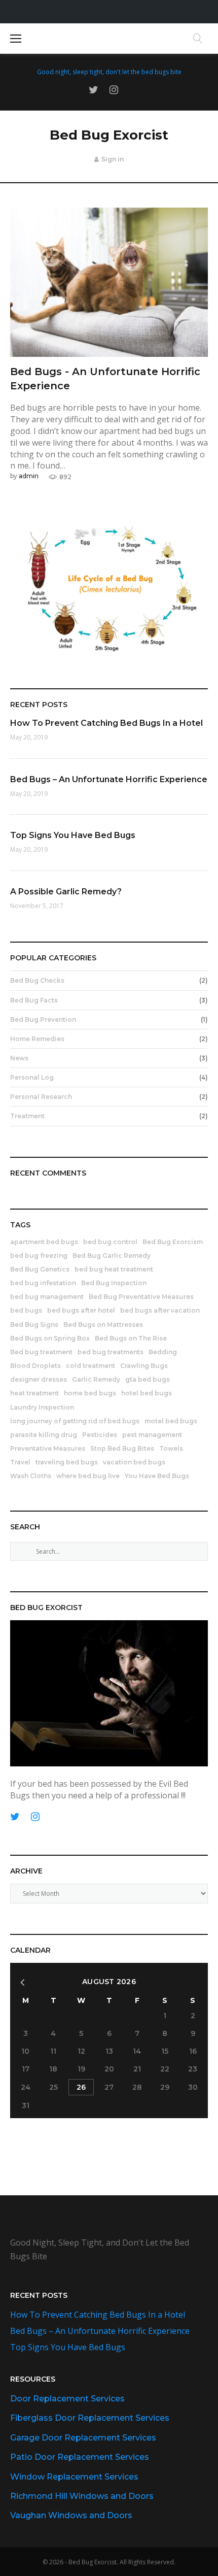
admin (29, 476)
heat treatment (34, 1393)
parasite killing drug (44, 1435)
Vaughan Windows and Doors (71, 2515)
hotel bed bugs (147, 1393)
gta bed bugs (148, 1379)
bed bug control (110, 1242)
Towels (171, 1448)
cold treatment (90, 1366)
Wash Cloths (31, 1476)
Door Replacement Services (67, 2399)
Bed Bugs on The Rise (131, 1338)
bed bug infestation (43, 1283)
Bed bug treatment (41, 1352)
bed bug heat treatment (114, 1269)
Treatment (27, 1116)
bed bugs (26, 1310)
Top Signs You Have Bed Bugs (73, 835)
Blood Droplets (35, 1366)
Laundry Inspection (42, 1407)
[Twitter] (94, 90)
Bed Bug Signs (34, 1325)
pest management (152, 1435)
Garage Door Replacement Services (83, 2438)
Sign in (113, 159)
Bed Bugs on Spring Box (50, 1338)
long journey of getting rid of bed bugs (75, 1421)
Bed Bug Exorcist (109, 135)
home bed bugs (90, 1393)
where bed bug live (88, 1476)
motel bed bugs (171, 1421)
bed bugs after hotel (81, 1310)
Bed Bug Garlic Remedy (112, 1256)
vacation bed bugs (134, 1462)
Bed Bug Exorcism (173, 1242)
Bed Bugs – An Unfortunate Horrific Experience (109, 779)
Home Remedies (37, 1039)
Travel (20, 1462)
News (19, 1058)
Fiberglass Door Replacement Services (90, 2418)
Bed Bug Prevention (43, 1019)
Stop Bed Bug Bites (122, 1448)
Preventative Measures (48, 1448)
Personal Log (32, 1077)
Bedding (163, 1352)
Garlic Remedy (96, 1379)
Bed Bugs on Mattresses (103, 1325)
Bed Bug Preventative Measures (141, 1297)
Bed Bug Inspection (114, 1283)
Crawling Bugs (144, 1366)
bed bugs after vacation (160, 1310)
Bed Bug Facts (34, 1000)
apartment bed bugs (44, 1242)
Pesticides (100, 1435)
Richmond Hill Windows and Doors (82, 2496)
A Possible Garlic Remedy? (66, 892)
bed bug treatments (111, 1352)
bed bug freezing (39, 1256)
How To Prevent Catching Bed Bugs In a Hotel (106, 723)
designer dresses (39, 1379)
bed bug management (47, 1297)
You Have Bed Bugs (157, 1476)
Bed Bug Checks (37, 980)
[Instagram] (114, 90)
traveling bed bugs (67, 1462)
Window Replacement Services (74, 2477)
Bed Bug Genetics (40, 1269)
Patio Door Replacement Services (80, 2457)
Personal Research (41, 1097)
